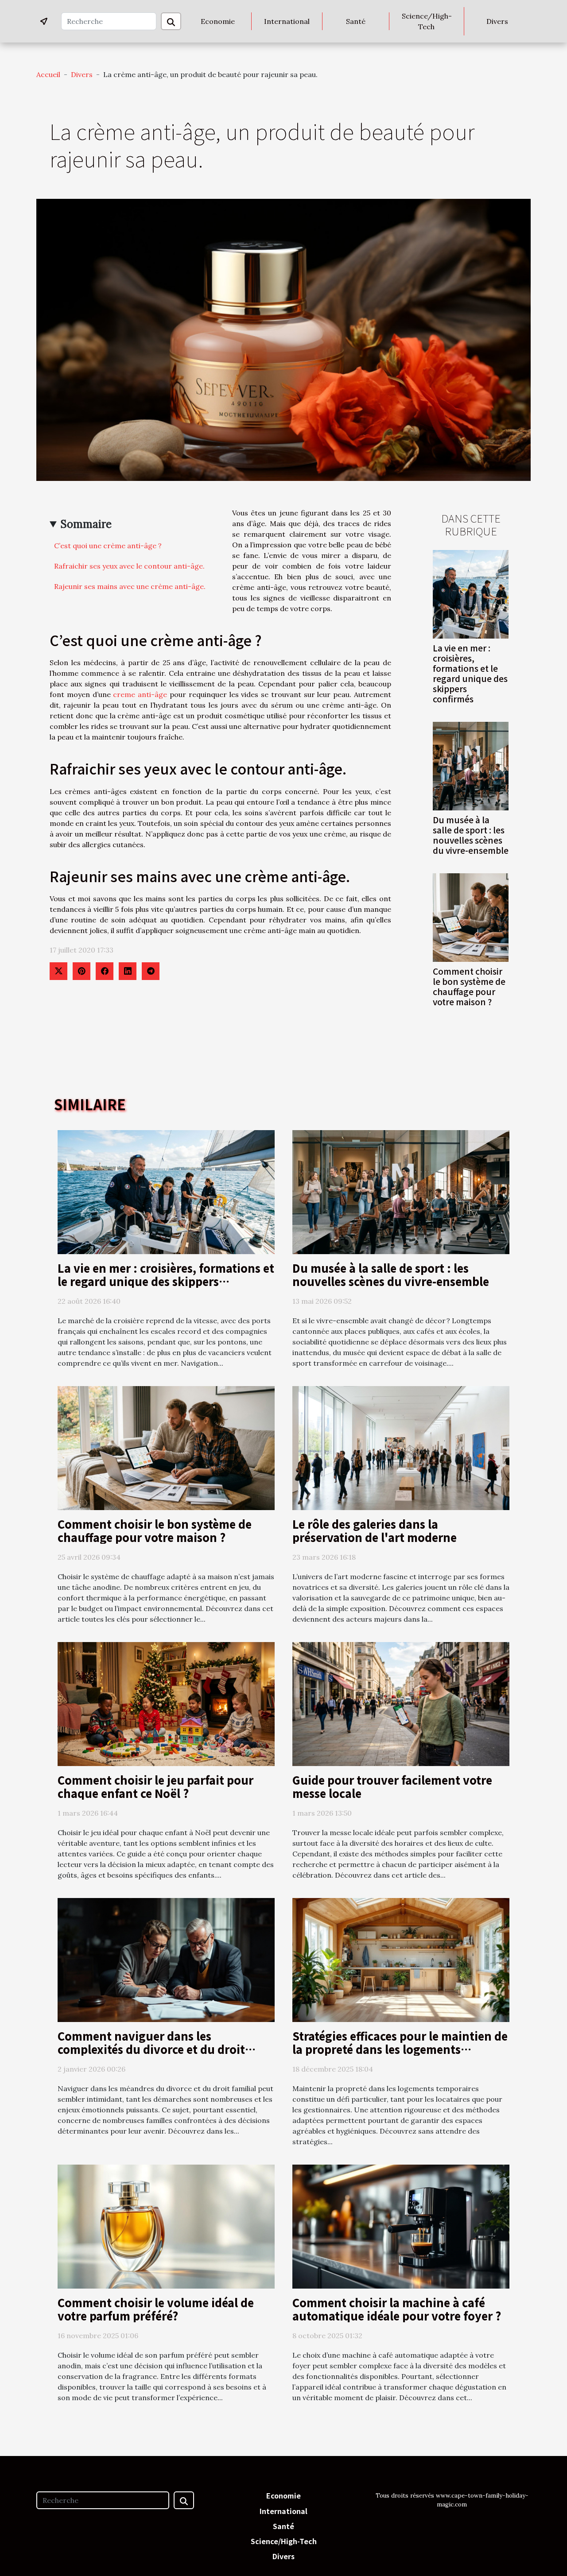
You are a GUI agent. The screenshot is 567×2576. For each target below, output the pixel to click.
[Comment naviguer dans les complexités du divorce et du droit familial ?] (166, 1959)
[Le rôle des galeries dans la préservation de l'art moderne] (401, 1447)
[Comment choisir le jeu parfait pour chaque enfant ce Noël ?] (166, 1703)
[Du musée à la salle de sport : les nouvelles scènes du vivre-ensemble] (471, 765)
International (287, 21)
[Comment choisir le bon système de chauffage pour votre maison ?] (471, 917)
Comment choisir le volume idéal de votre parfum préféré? (156, 2309)
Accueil (48, 74)
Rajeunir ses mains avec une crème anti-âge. (130, 586)
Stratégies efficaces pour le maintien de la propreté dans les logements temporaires (400, 2049)
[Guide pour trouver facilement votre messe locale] (401, 1703)
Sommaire (86, 524)
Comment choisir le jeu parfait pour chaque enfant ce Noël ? (155, 1786)
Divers (497, 21)
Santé (356, 21)
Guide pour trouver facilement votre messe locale (392, 1786)
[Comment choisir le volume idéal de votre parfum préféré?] (166, 2226)
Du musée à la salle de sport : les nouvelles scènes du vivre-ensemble (471, 835)
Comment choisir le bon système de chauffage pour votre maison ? (469, 986)
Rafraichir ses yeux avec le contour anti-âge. (129, 566)
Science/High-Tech (427, 21)
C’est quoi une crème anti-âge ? (108, 546)
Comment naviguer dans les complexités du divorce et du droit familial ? (151, 2049)
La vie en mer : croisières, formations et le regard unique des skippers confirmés (470, 673)
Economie (218, 21)
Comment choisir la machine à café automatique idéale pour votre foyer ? (397, 2309)
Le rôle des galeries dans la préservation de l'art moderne (375, 1530)
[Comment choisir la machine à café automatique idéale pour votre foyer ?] (401, 2226)
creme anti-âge (140, 694)
